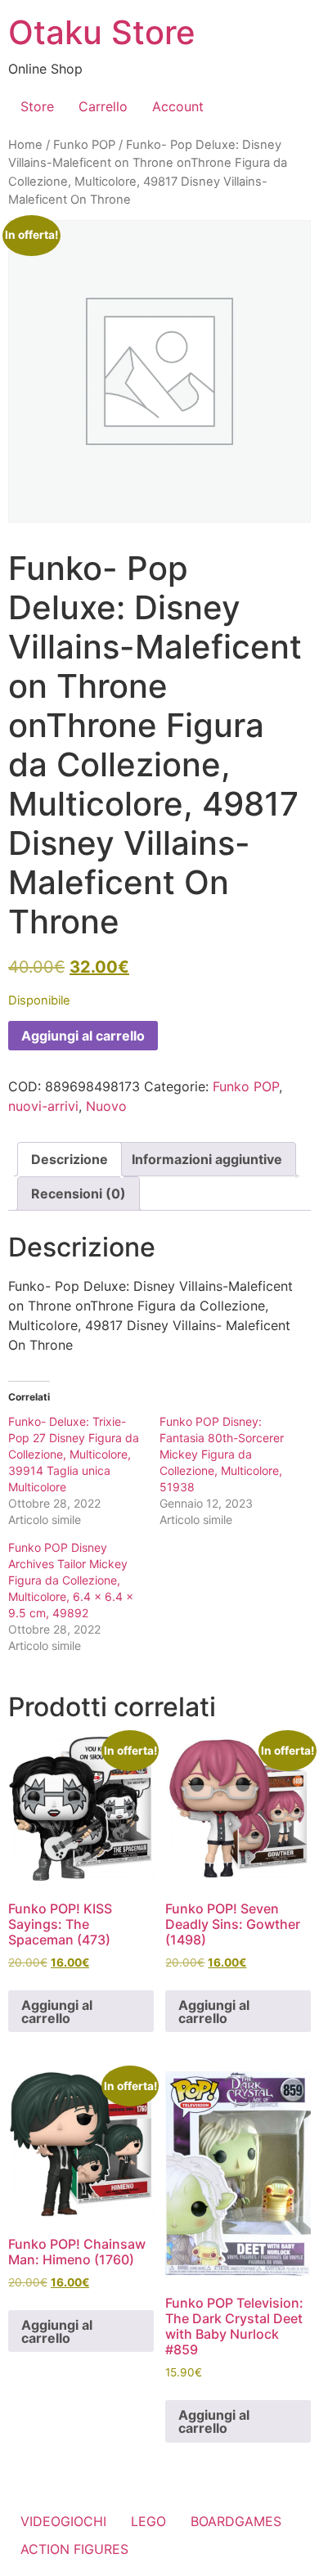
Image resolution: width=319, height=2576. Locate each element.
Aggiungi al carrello (83, 1036)
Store (37, 106)
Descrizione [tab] (70, 1159)
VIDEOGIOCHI (63, 2521)
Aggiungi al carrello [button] (57, 2012)
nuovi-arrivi (43, 1106)
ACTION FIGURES (74, 2549)
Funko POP (84, 145)
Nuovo (106, 1106)
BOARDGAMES (236, 2521)
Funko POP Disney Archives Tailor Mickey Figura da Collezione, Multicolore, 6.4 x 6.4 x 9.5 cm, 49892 (71, 1580)
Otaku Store (102, 32)
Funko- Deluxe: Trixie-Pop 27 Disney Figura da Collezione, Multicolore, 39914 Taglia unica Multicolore (74, 1454)
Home (25, 145)
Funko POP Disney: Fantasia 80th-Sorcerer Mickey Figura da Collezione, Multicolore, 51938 (222, 1454)
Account (178, 106)
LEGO (148, 2521)
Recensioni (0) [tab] (79, 1194)
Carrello (103, 106)
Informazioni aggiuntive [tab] (207, 1159)
